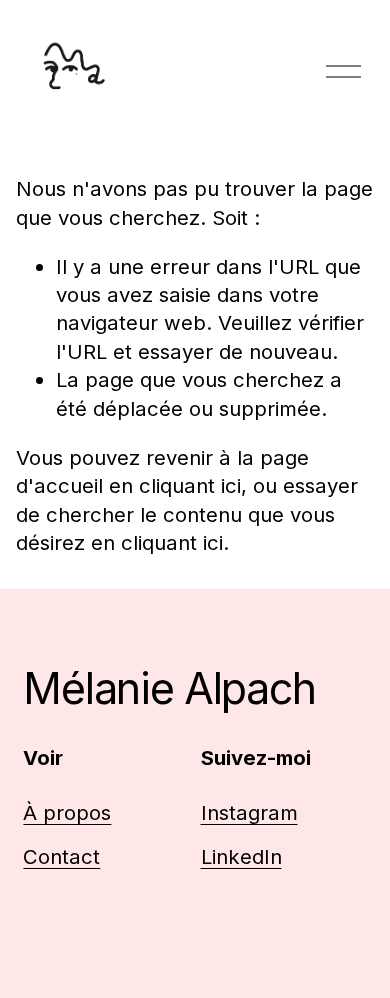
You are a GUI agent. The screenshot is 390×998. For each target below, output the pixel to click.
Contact (61, 856)
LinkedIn (241, 856)
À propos (67, 812)
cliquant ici (190, 485)
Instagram (249, 812)
